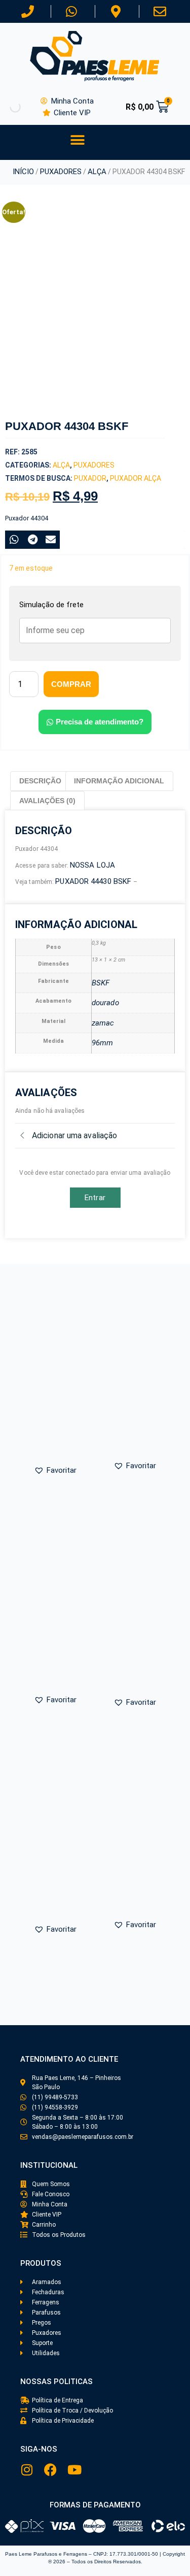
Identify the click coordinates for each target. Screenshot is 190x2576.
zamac (103, 1023)
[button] (77, 140)
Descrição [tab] (40, 781)
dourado (105, 1003)
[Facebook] (50, 2470)
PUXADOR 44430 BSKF (94, 881)
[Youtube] (74, 2470)
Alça (97, 172)
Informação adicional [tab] (119, 781)
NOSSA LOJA (92, 865)
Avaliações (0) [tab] (47, 801)
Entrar (95, 1198)
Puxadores (61, 172)
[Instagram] (27, 2470)
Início (23, 172)
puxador (90, 478)
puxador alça (136, 478)
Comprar (71, 684)
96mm (102, 1043)
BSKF (101, 983)
